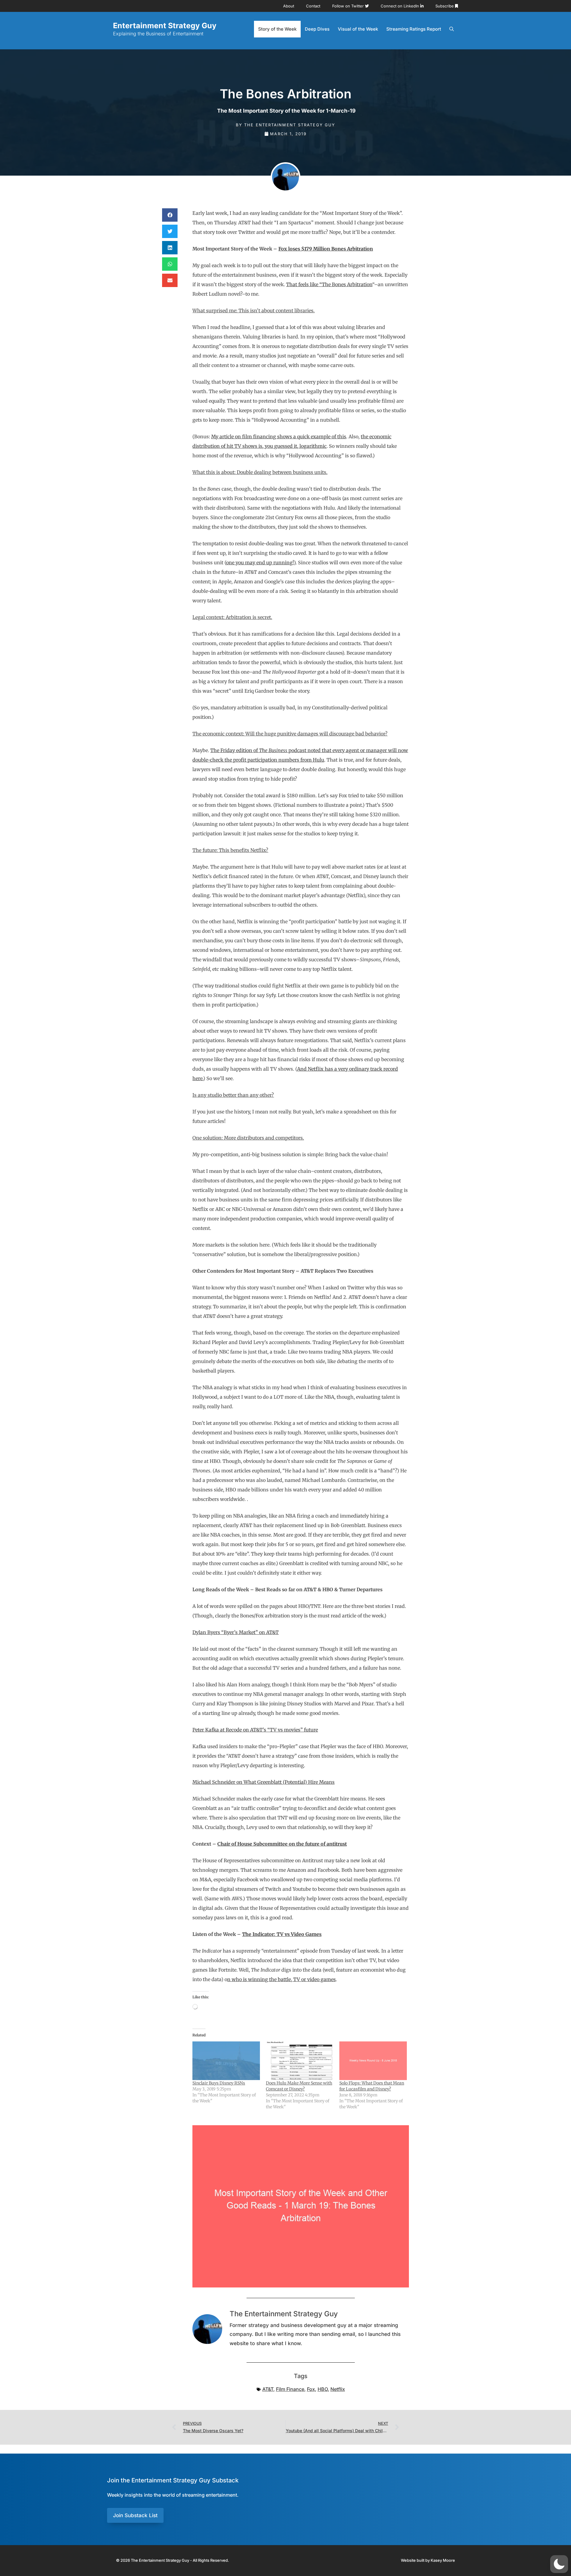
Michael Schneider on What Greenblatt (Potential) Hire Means (263, 1782)
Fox (311, 2389)
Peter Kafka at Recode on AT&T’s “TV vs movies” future (255, 1730)
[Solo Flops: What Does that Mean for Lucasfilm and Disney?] (373, 2061)
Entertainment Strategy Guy (165, 26)
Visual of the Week (358, 29)
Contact (313, 6)
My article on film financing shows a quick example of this (279, 437)
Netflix (338, 2389)
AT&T (268, 2389)
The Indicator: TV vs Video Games (282, 1934)
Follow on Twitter (349, 6)
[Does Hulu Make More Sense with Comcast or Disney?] (300, 2061)
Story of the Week (277, 29)
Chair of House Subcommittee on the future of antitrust (282, 1844)
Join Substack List (135, 2515)
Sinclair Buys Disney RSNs (219, 2083)
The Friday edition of (235, 750)
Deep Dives (317, 29)
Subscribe (445, 6)
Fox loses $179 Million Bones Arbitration (326, 249)
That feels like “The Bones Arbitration (329, 284)
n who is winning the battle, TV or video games (281, 1979)
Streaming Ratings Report (414, 29)
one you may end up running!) (261, 563)
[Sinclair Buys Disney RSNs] (226, 2061)
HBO (323, 2389)
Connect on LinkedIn (400, 6)
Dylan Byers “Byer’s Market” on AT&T (236, 1632)
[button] (170, 215)
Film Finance (290, 2389)
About (289, 6)
